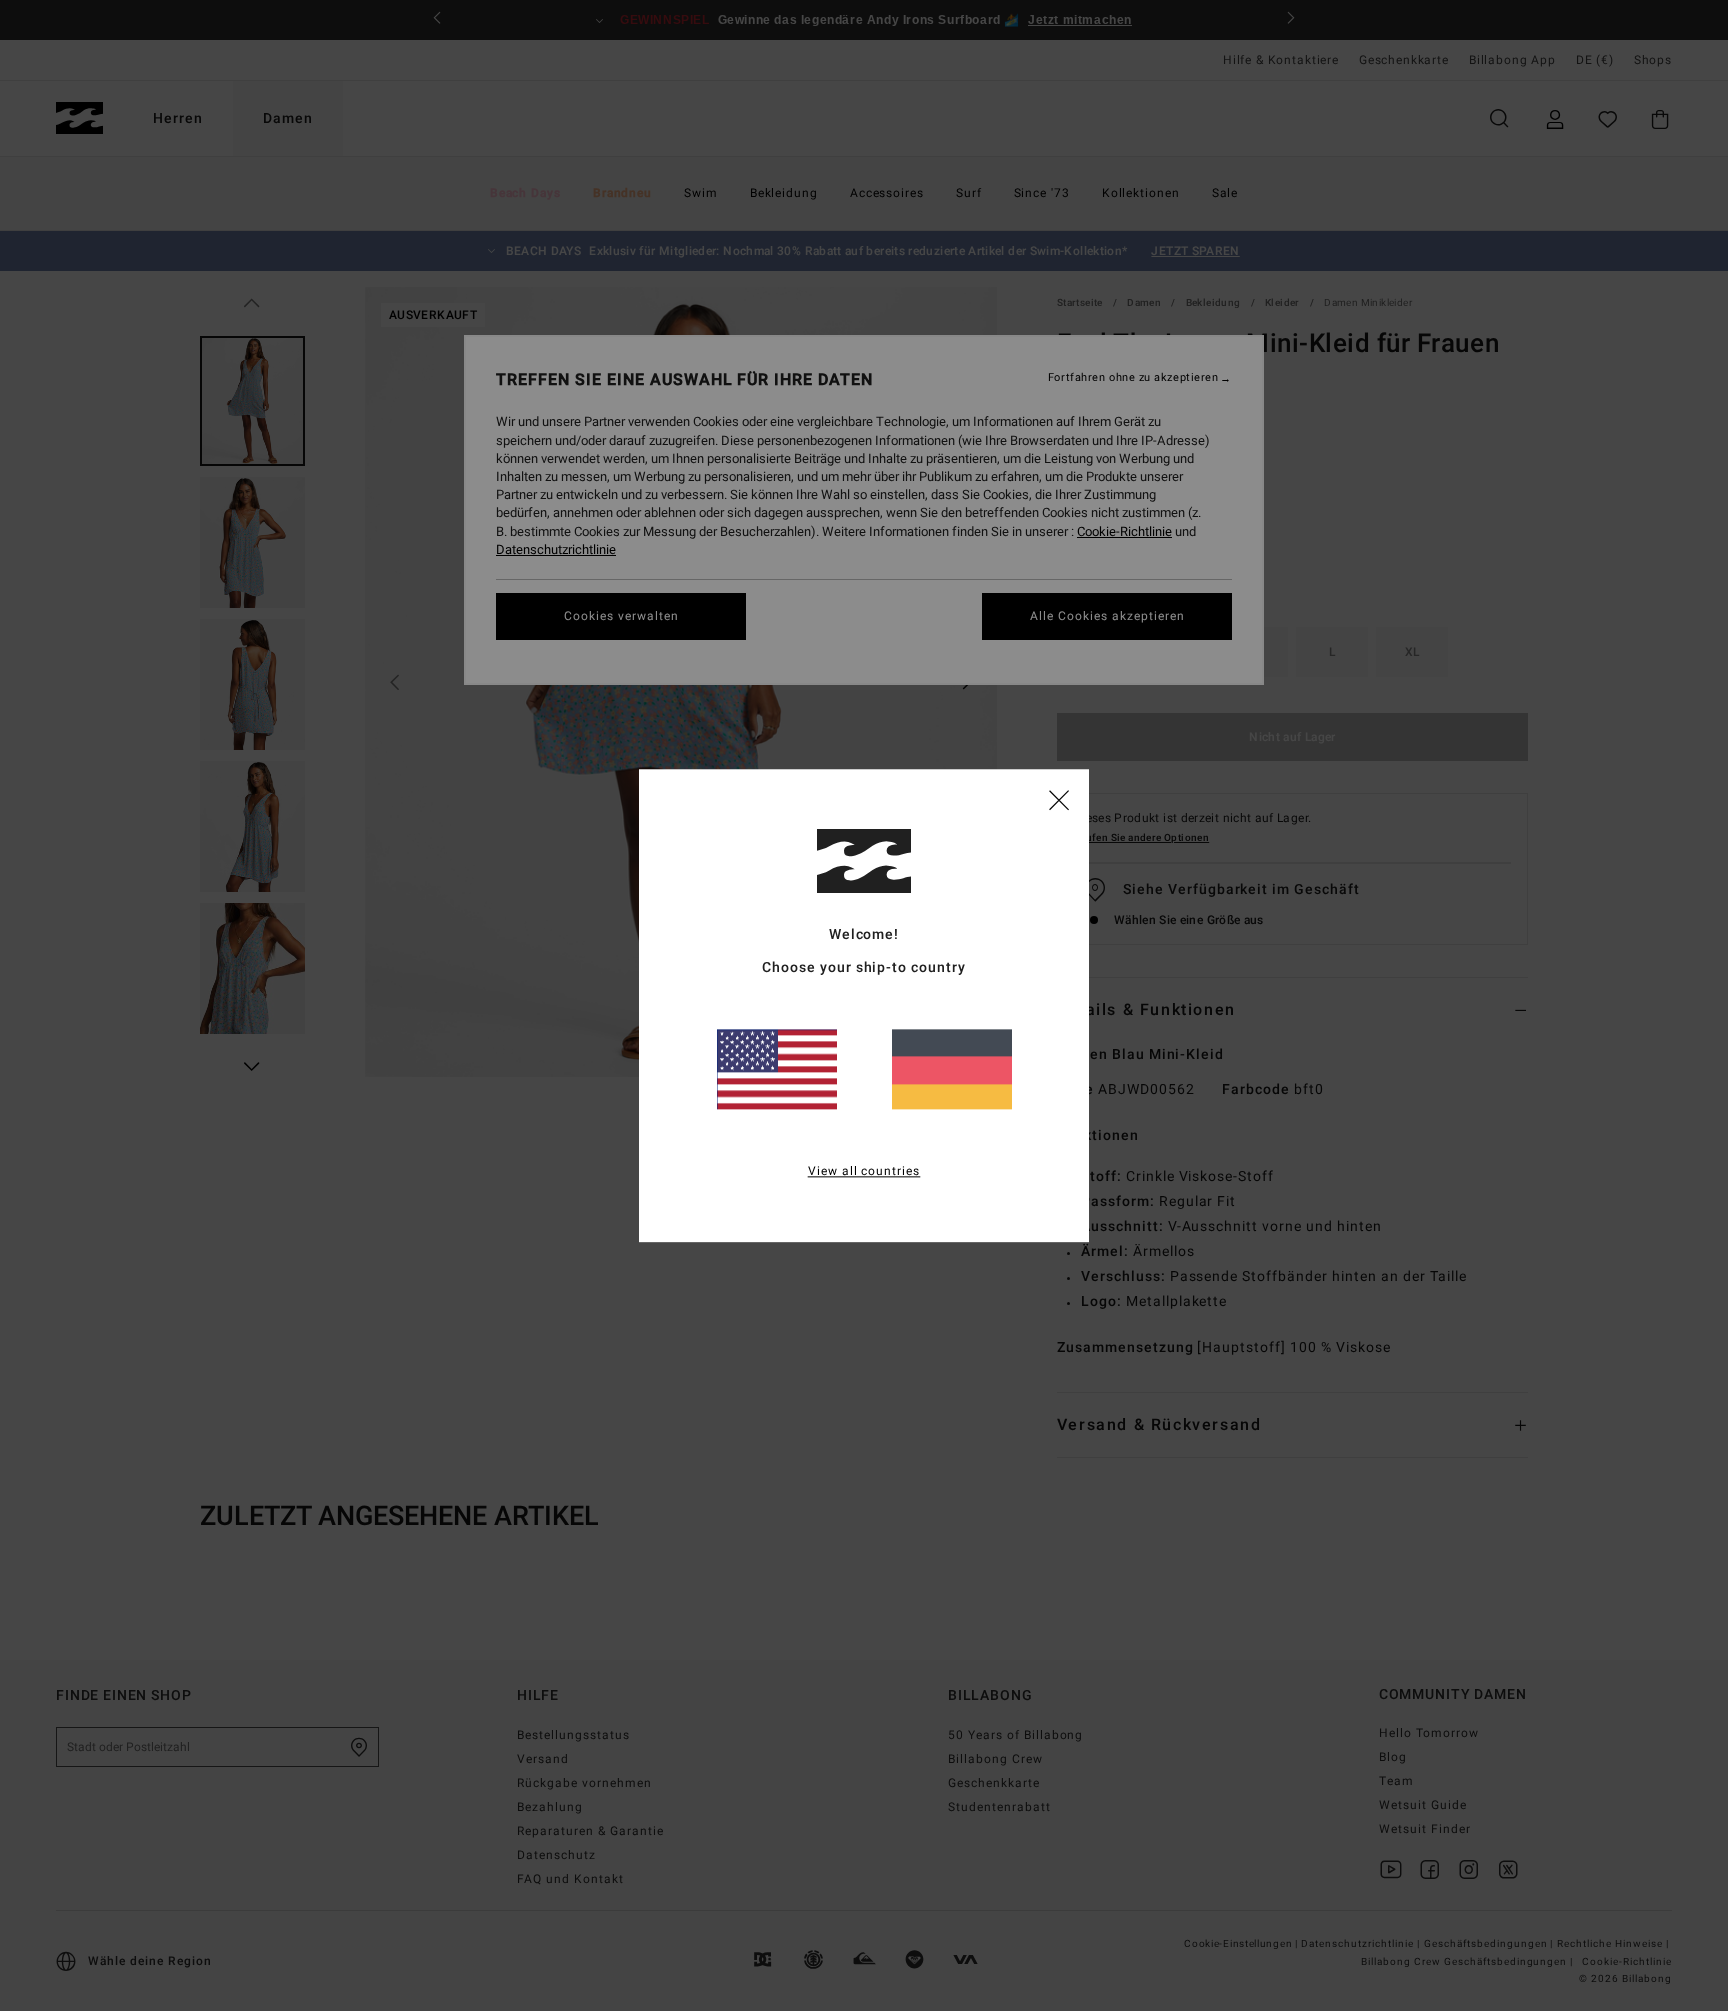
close (1059, 799)
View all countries (864, 1171)
